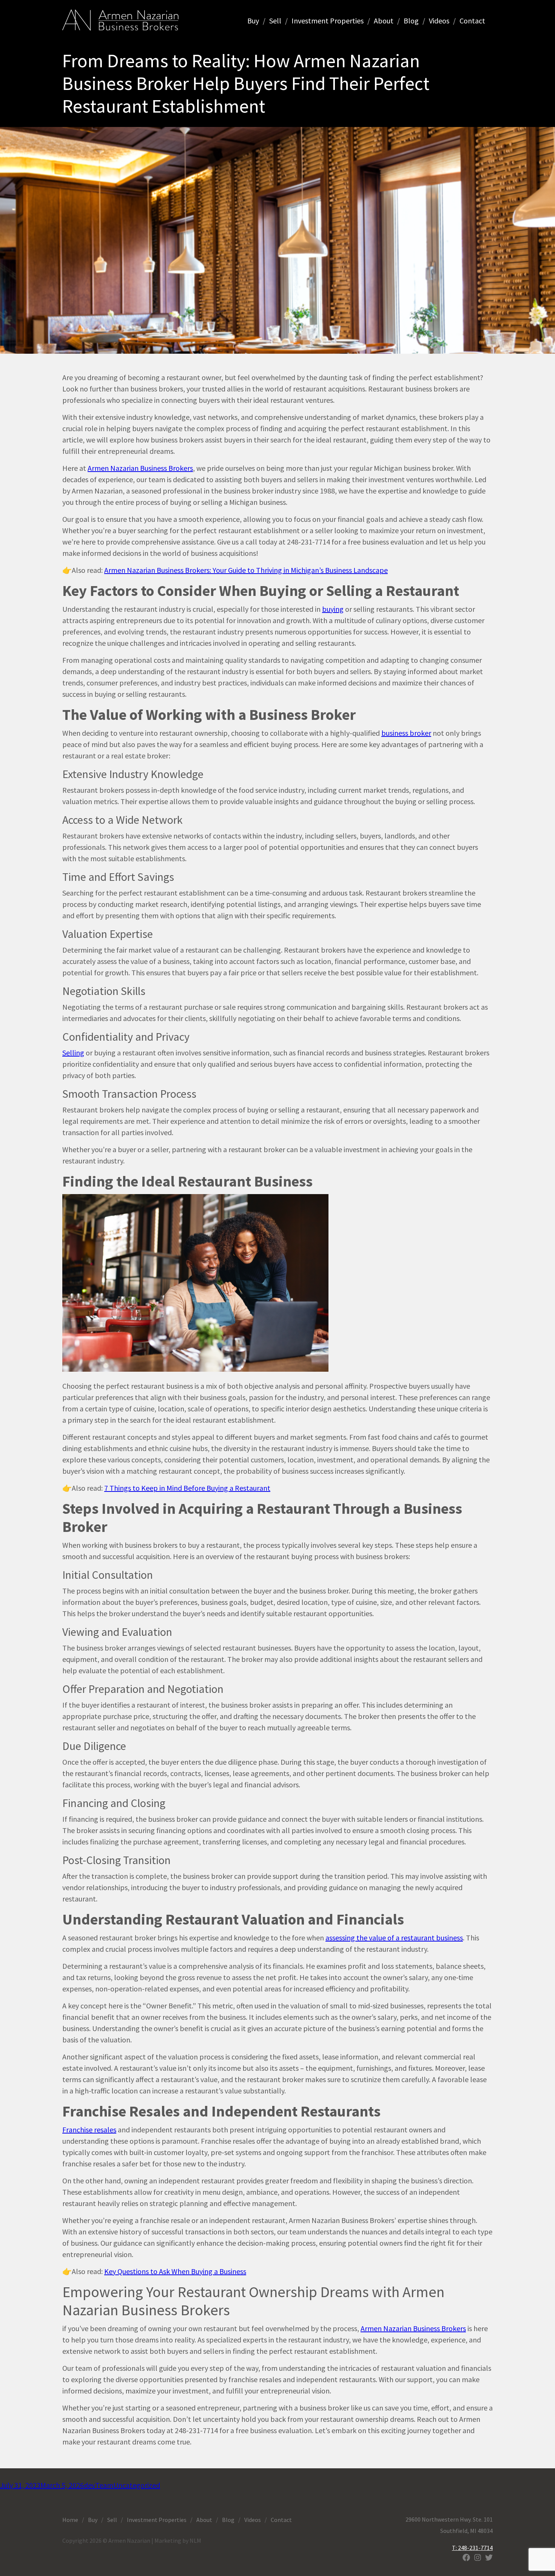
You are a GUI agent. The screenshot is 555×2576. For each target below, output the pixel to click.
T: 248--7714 (472, 2548)
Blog (411, 21)
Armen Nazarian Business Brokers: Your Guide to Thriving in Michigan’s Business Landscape (246, 570)
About (384, 21)
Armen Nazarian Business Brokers (140, 468)
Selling (73, 1053)
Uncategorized (137, 2485)
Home (70, 2520)
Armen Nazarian (120, 20)
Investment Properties (328, 21)
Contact (472, 21)
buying (333, 609)
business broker (406, 733)
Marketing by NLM (178, 2540)
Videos (439, 21)
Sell (275, 21)
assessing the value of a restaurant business (394, 1938)
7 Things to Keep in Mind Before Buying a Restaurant (187, 1488)
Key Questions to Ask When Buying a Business (175, 2271)
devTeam (99, 2485)
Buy (253, 21)
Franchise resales (89, 2130)
